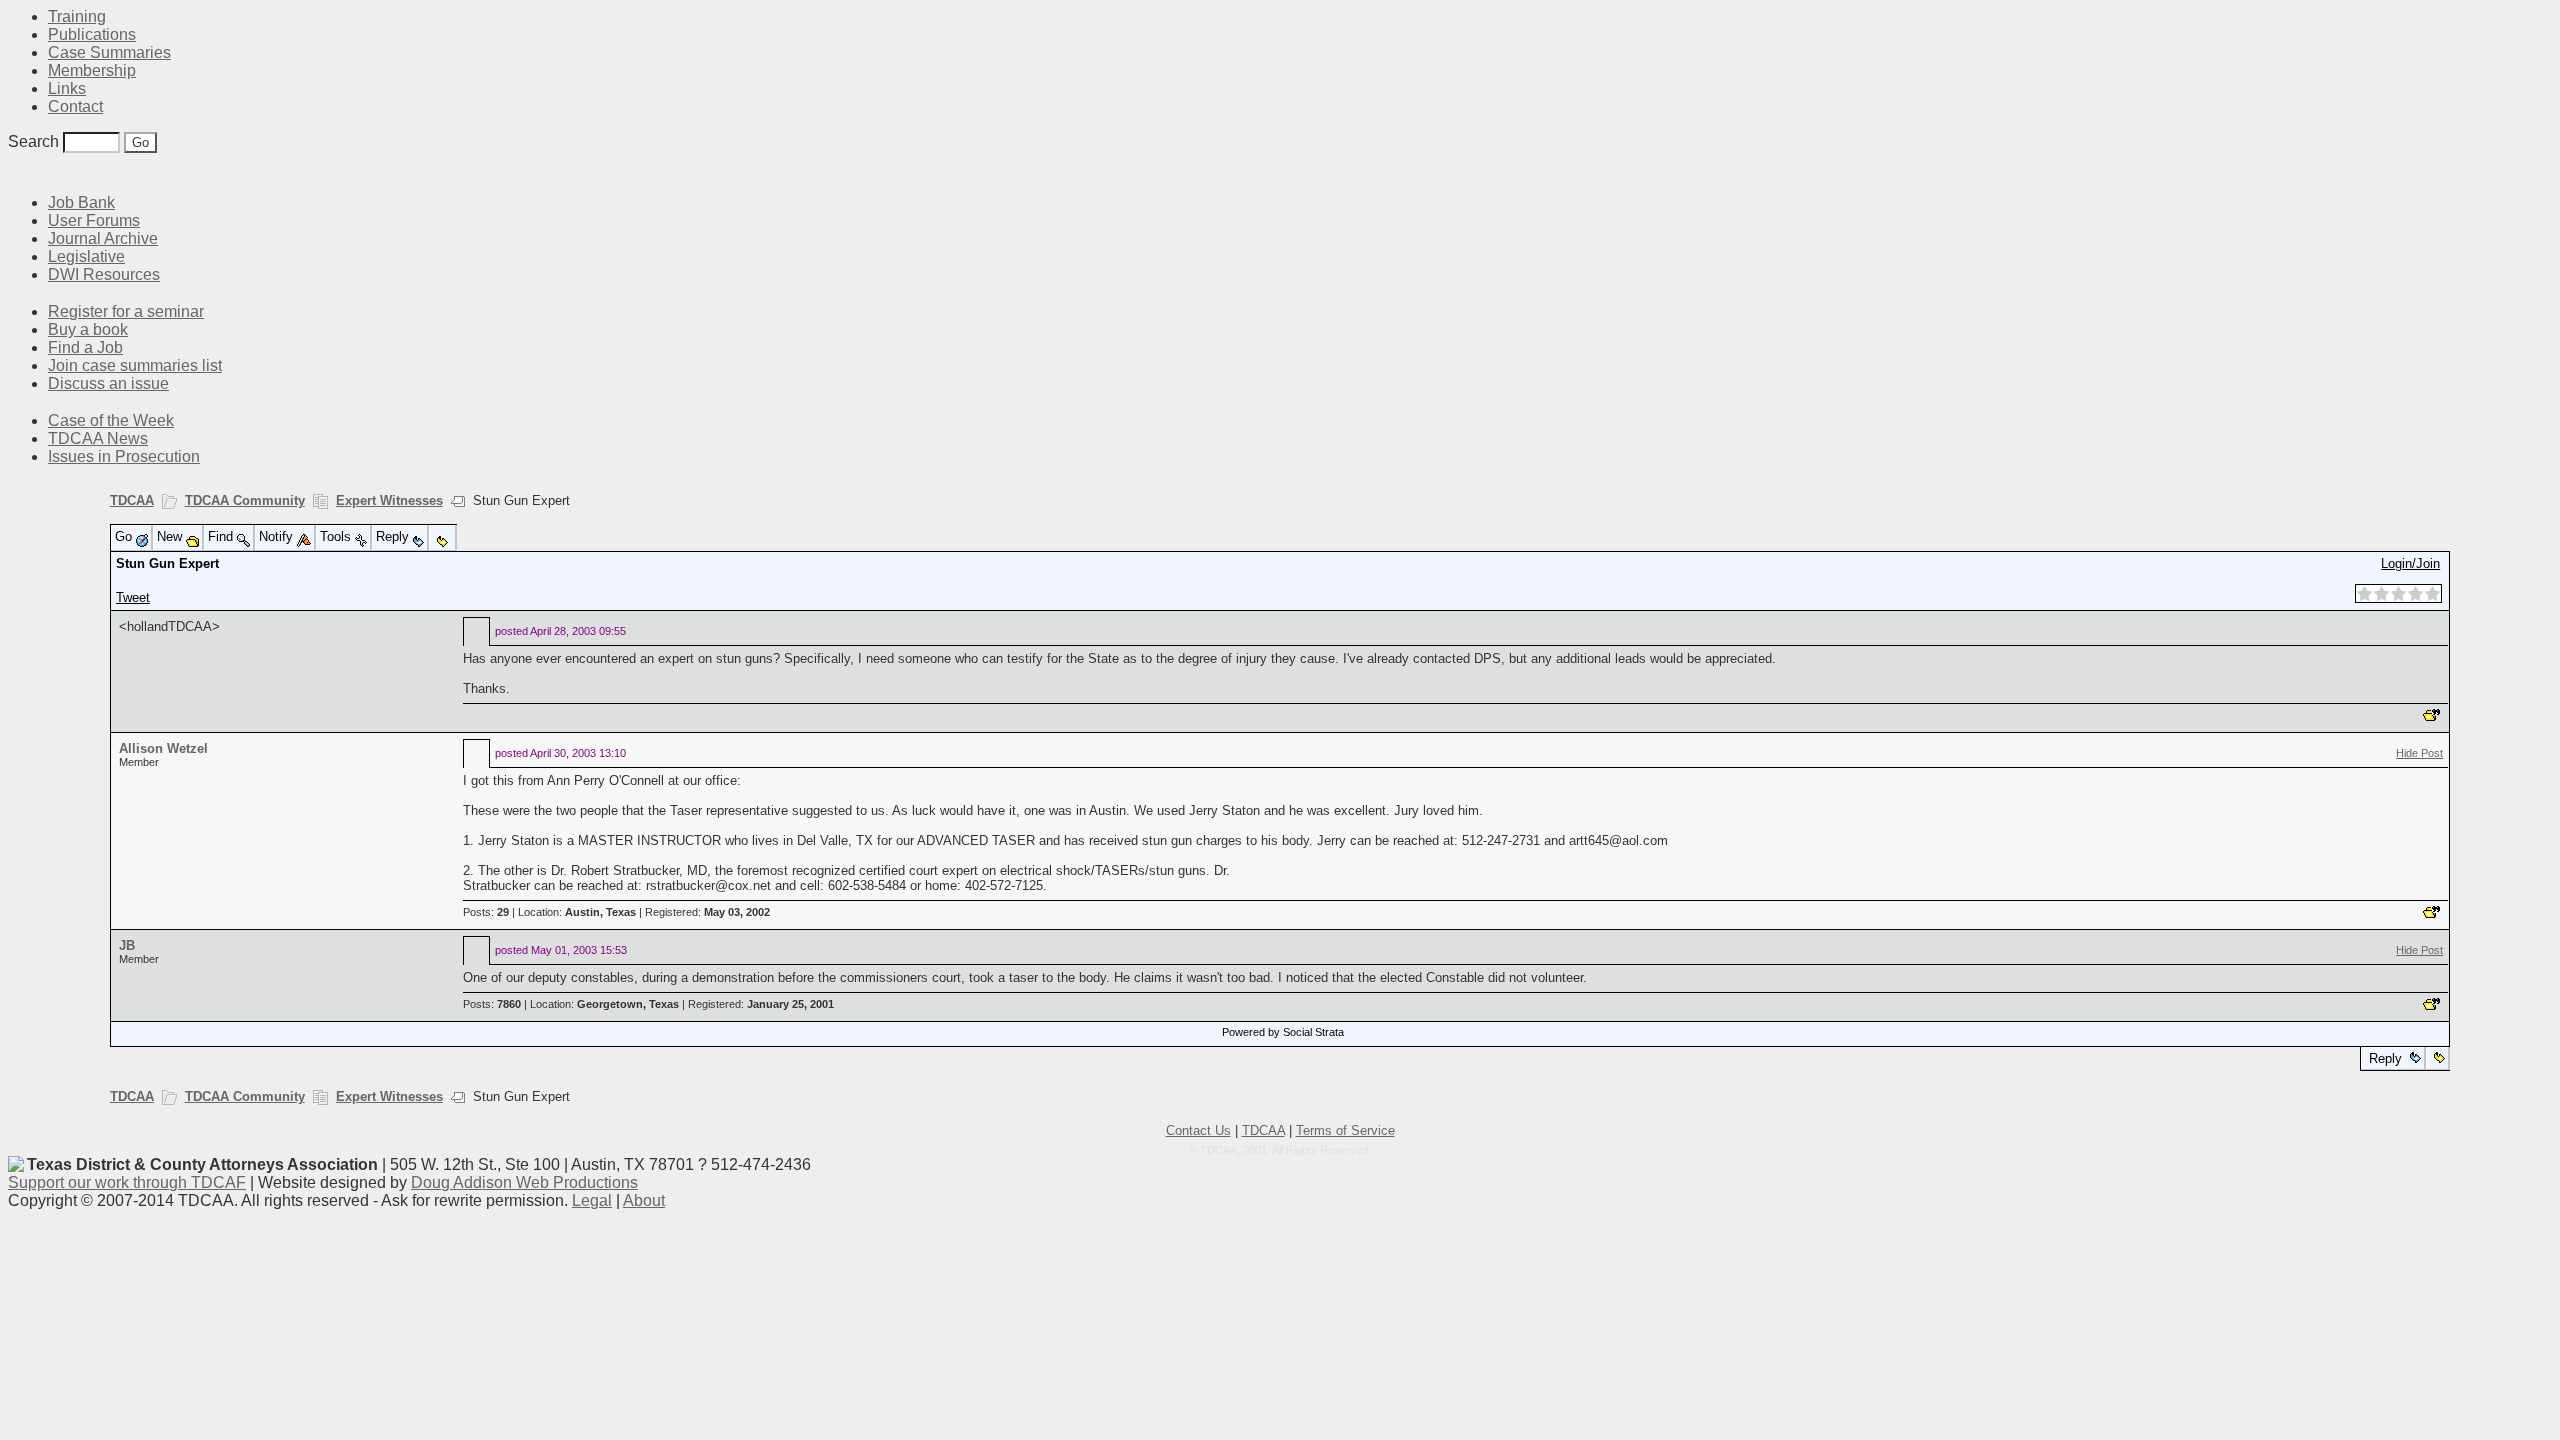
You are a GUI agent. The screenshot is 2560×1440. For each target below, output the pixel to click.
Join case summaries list (135, 365)
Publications (92, 34)
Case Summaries (109, 52)
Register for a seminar (126, 311)
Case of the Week (111, 420)
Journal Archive (103, 238)
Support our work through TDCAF (127, 1182)
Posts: (486, 912)
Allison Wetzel (163, 748)
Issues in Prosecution (124, 456)
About (644, 1200)
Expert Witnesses (389, 500)
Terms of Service (1345, 1130)
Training (77, 16)
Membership (92, 70)
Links (67, 88)
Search (33, 141)
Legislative (86, 256)
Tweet (133, 597)
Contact (75, 106)
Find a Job (85, 347)
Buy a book (88, 329)
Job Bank (81, 202)
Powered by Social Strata (1283, 1032)
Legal (592, 1200)
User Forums (94, 220)
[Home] (20, 172)
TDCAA (132, 500)
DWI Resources (104, 274)
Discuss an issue (108, 383)
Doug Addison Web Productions (524, 1182)
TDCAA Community (245, 500)
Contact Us (1198, 1130)
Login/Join (2410, 563)
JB (127, 945)
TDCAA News (98, 438)
